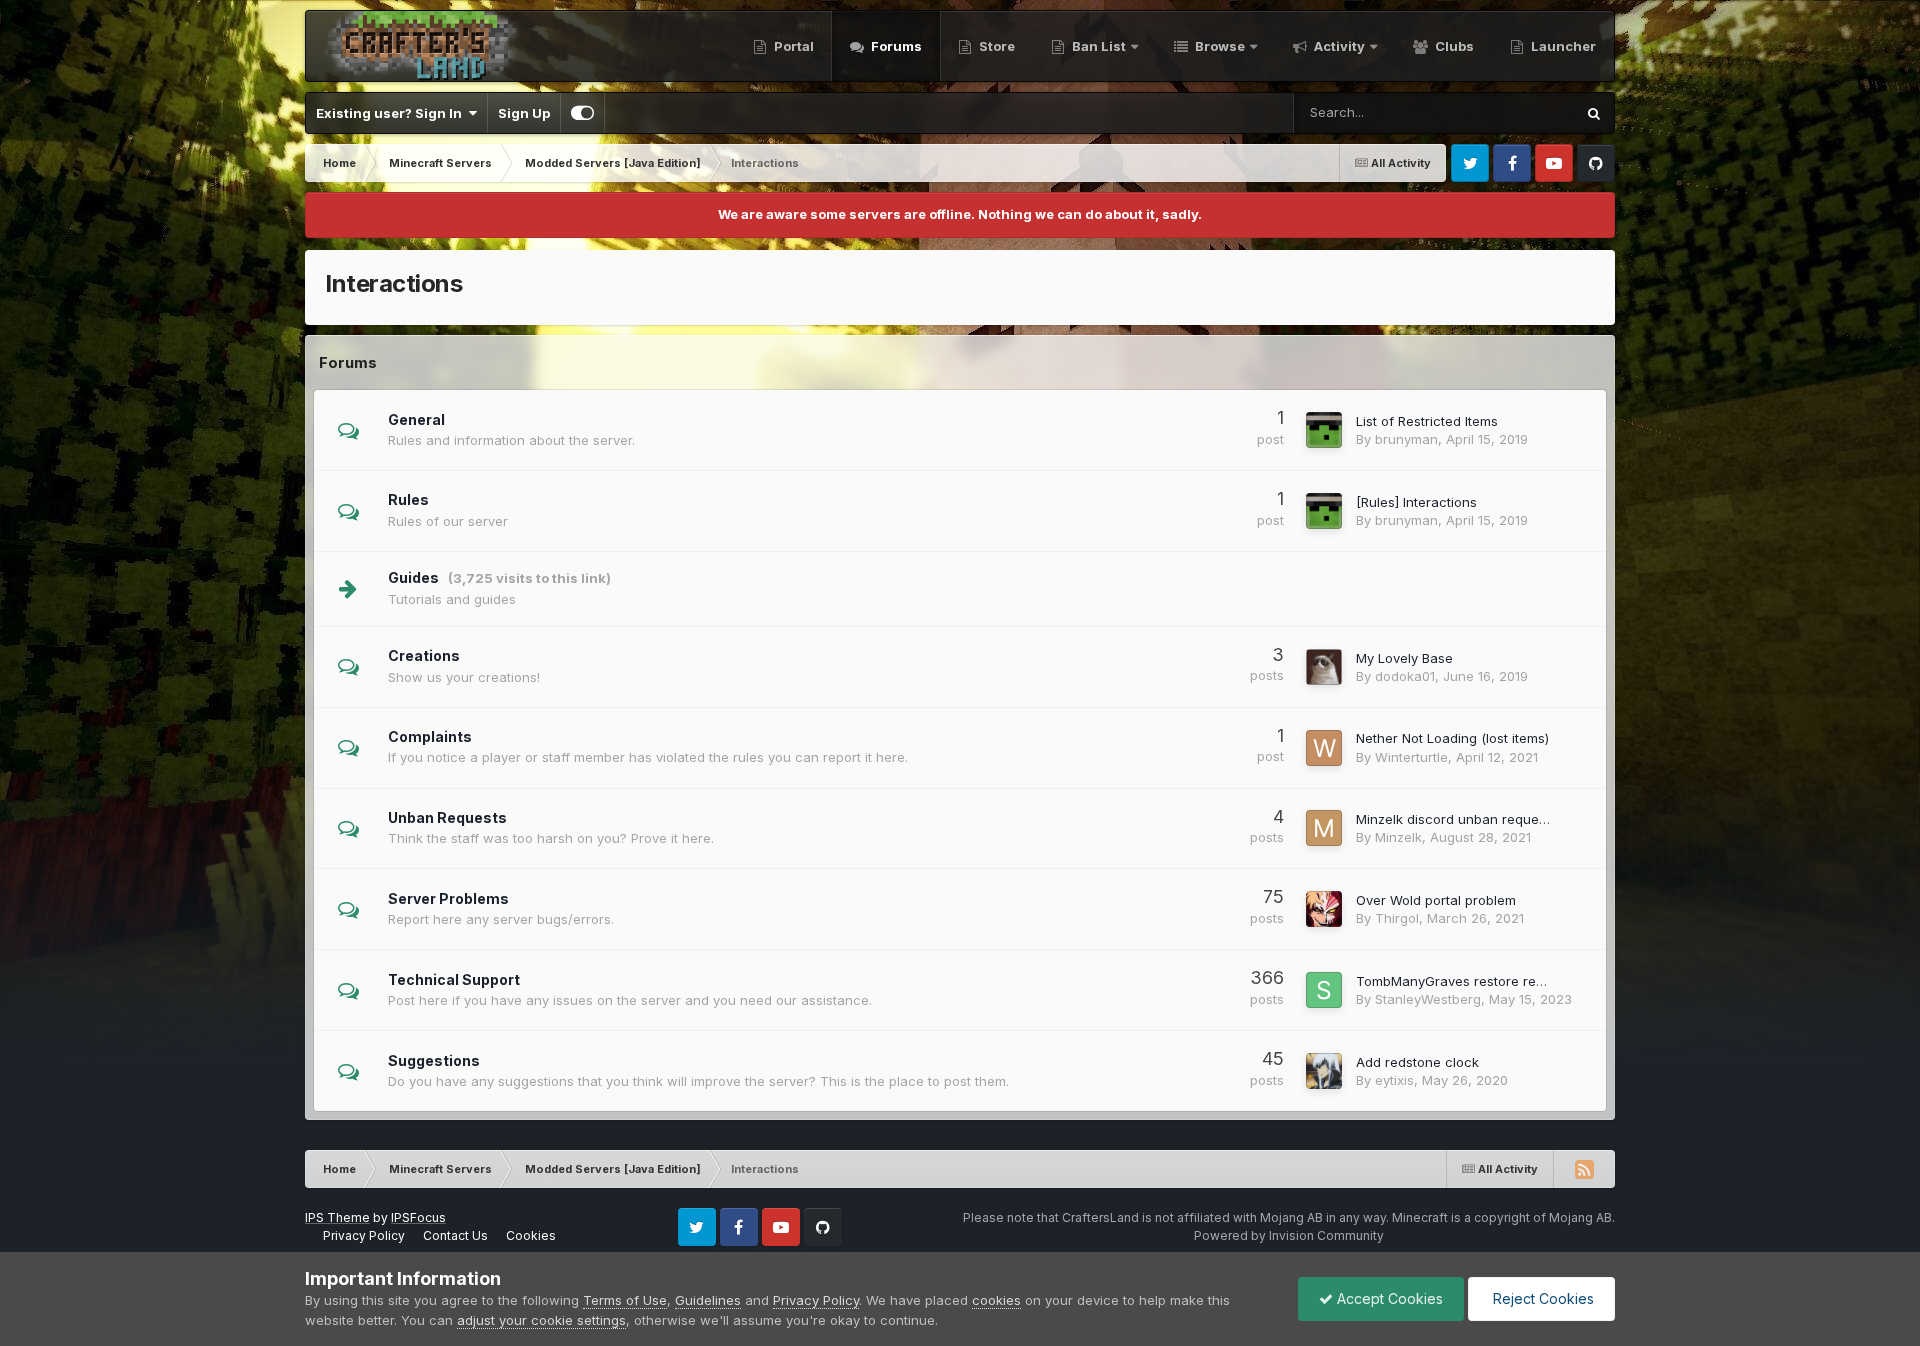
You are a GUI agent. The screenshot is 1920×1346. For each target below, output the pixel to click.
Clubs (1453, 46)
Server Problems (448, 898)
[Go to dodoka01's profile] (1324, 667)
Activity (1338, 46)
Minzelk (1398, 837)
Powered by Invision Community (1289, 1235)
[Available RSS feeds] (1584, 1169)
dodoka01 (1405, 676)
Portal (792, 46)
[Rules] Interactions (1416, 502)
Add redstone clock (1417, 1062)
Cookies (531, 1235)
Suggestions (434, 1060)
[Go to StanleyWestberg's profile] (1324, 990)
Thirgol (1397, 918)
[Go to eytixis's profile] (1324, 1071)
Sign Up (524, 113)
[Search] (1594, 113)
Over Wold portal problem (1436, 900)
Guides (413, 577)
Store (995, 46)
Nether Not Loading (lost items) (1452, 738)
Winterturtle (1411, 757)
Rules (408, 499)
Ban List (1099, 46)
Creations (424, 655)
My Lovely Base (1404, 658)
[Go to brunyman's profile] (1324, 430)
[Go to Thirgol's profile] (1324, 909)
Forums (895, 46)
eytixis (1394, 1080)
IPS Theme (337, 1217)
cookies (996, 1300)
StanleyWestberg (1428, 999)
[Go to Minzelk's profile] (1324, 828)
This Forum (1514, 112)
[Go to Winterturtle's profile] (1324, 748)
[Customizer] (582, 113)
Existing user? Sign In (392, 113)
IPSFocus (418, 1217)
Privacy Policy (364, 1235)
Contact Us (455, 1235)
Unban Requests (447, 817)
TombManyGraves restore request (1463, 981)
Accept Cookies (1388, 1298)
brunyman (1406, 439)
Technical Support (454, 979)
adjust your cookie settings (541, 1320)
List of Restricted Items (1427, 421)
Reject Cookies (1541, 1298)
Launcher (1562, 46)
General (416, 419)
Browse (1218, 46)
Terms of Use (625, 1300)
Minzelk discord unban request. (1454, 819)
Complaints (430, 736)
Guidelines (708, 1300)
